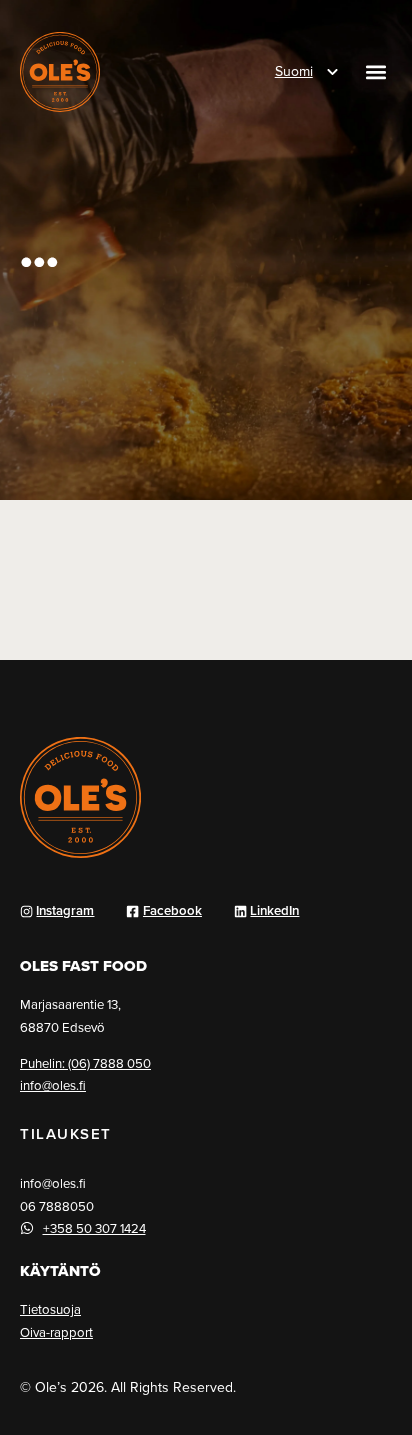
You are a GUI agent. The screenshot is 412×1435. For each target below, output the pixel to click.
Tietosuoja (50, 1309)
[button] (375, 72)
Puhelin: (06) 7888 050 (85, 1063)
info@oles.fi (53, 1085)
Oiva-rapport (56, 1332)
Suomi (294, 71)
